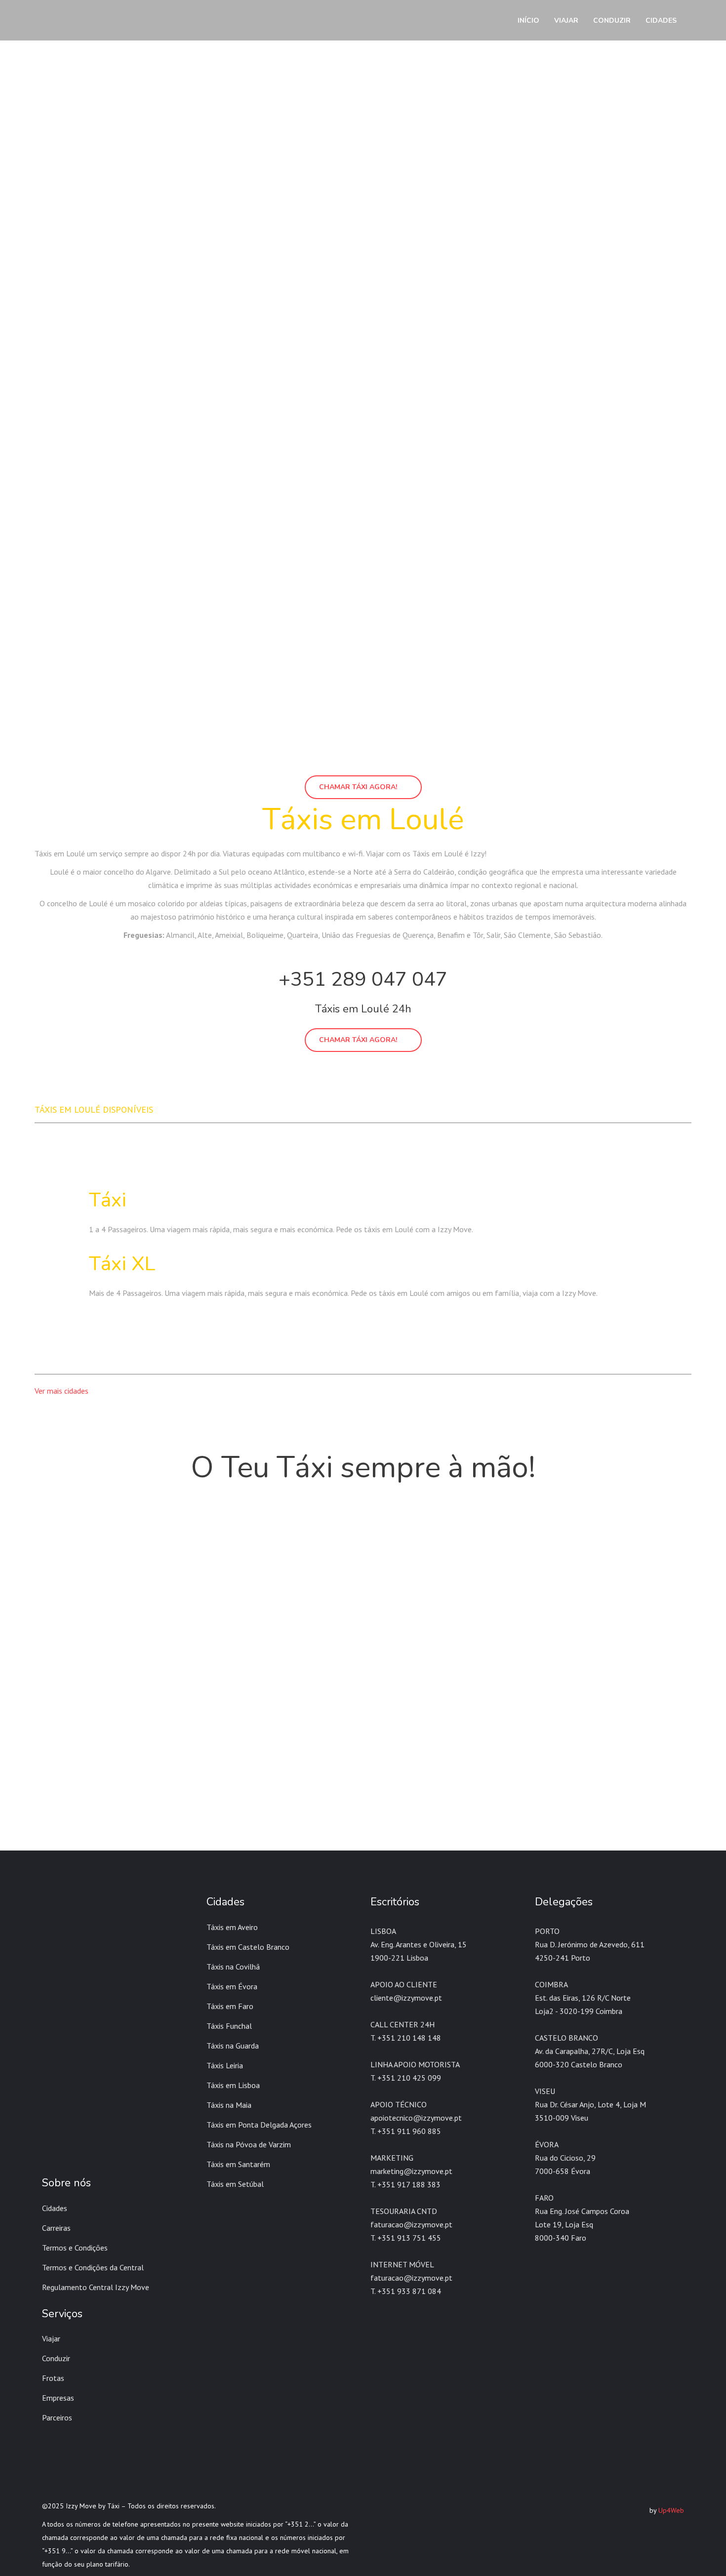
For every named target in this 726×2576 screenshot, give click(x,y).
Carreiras (56, 2228)
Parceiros (57, 2417)
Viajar (51, 2338)
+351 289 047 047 (363, 979)
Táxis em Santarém (238, 2164)
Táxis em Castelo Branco (248, 1947)
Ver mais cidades (61, 1391)
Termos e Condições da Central (93, 2267)
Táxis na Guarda (233, 2046)
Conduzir (56, 2358)
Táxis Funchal (229, 2026)
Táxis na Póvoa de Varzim (249, 2144)
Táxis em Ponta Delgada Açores (259, 2125)
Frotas (53, 2378)
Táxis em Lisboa (233, 2085)
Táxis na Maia (229, 2105)
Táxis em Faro (230, 2006)
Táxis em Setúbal (235, 2184)
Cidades (55, 2208)
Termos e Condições (75, 2248)
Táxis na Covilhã (233, 1967)
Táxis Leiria (225, 2065)
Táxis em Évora (232, 1986)
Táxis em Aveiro (232, 1927)
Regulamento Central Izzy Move (96, 2287)
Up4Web (671, 2510)
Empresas (58, 2398)
